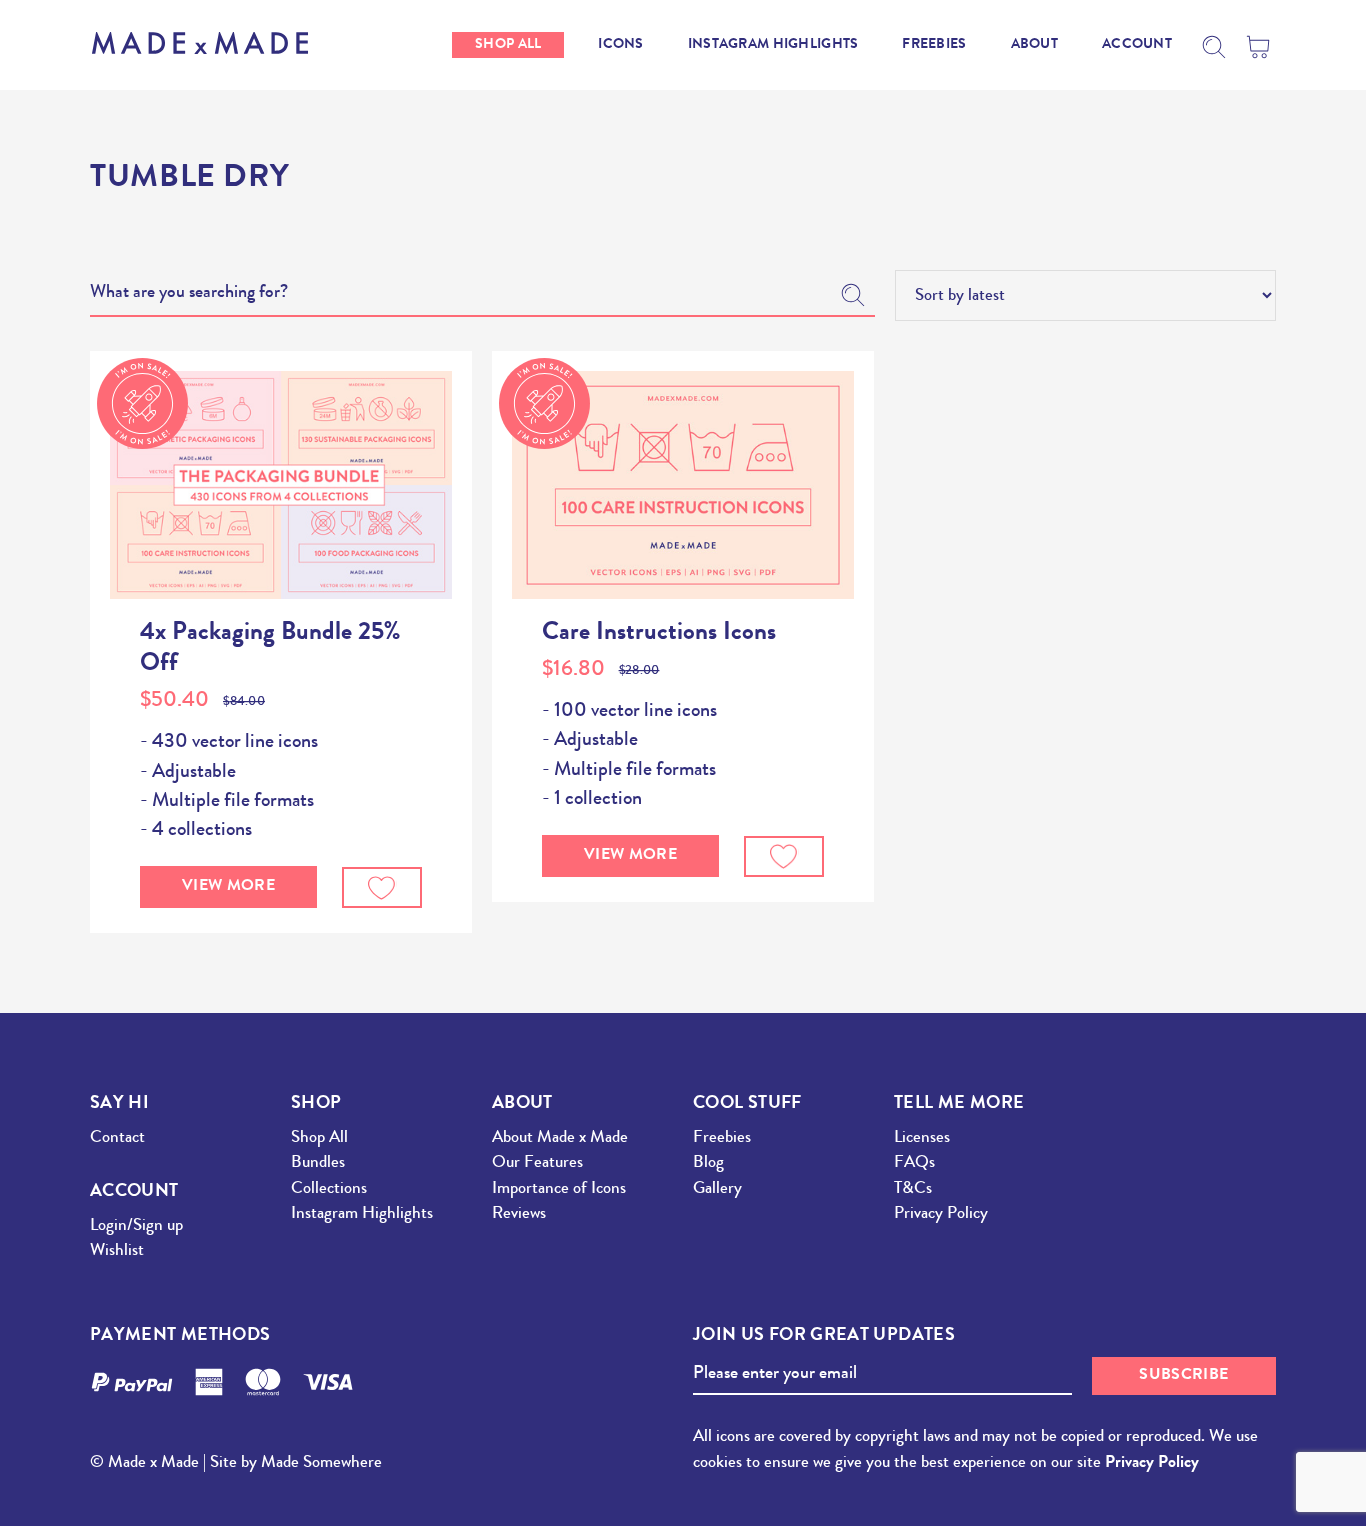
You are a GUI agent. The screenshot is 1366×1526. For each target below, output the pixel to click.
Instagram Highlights (362, 1214)
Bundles (318, 1163)
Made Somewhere (321, 1463)
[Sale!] (281, 485)
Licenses (922, 1138)
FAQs (914, 1163)
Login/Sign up (136, 1226)
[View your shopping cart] (1261, 47)
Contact (117, 1138)
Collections (329, 1189)
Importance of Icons (559, 1189)
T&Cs (913, 1189)
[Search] (853, 295)
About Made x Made (560, 1138)
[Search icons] (1214, 47)
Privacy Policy (941, 1214)
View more (228, 887)
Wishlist (117, 1251)
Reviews (519, 1214)
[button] (382, 887)
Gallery (717, 1189)
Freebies (722, 1138)
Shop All (319, 1138)
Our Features (537, 1163)
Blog (708, 1163)
